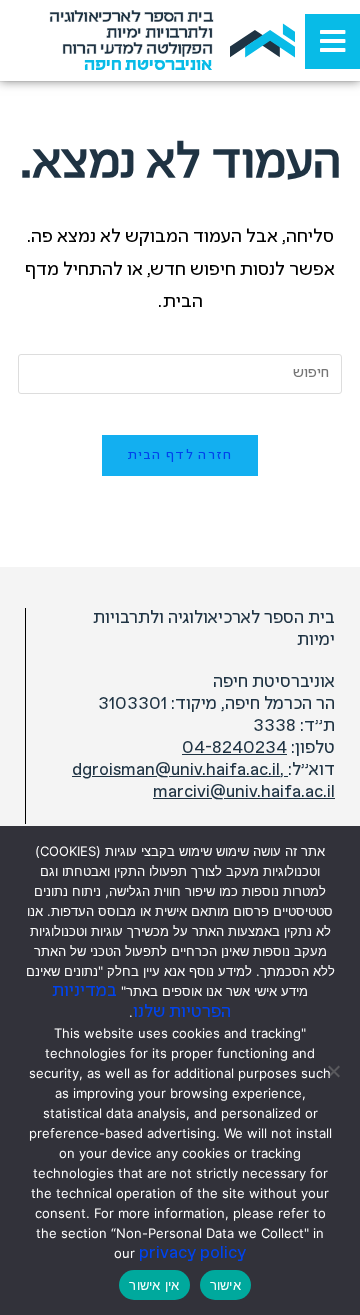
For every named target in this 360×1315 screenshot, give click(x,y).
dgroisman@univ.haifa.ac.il (180, 770)
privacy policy (192, 1253)
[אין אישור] (335, 1071)
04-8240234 (234, 748)
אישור (225, 1285)
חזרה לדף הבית (180, 455)
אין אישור (154, 1285)
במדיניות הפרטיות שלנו (141, 1002)
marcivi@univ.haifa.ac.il (244, 792)
